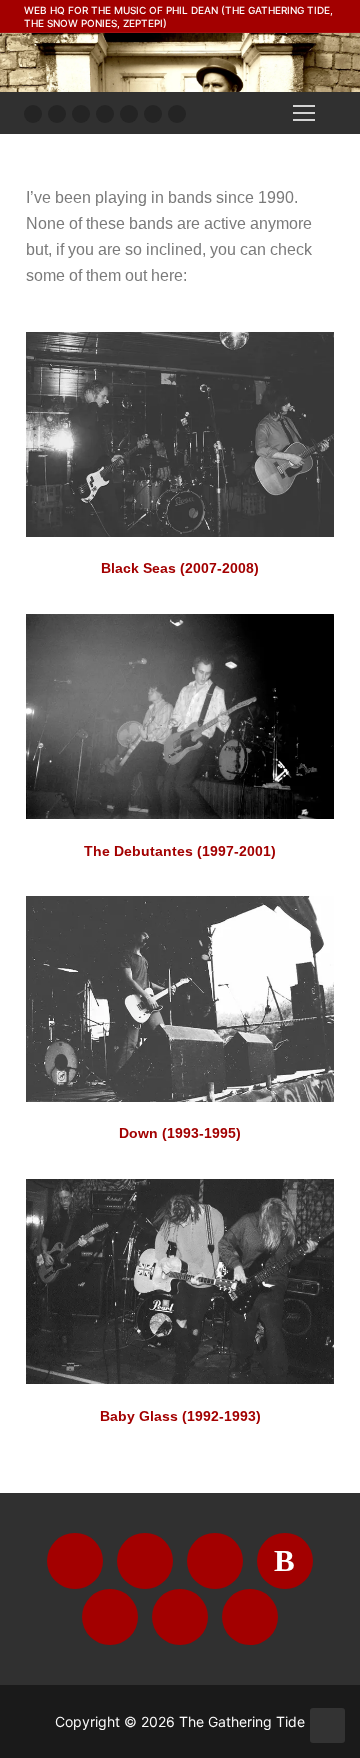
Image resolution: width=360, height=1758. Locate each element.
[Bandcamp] (129, 114)
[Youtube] (57, 114)
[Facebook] (33, 114)
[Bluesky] (105, 114)
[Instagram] (81, 114)
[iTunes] (177, 114)
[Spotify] (153, 114)
